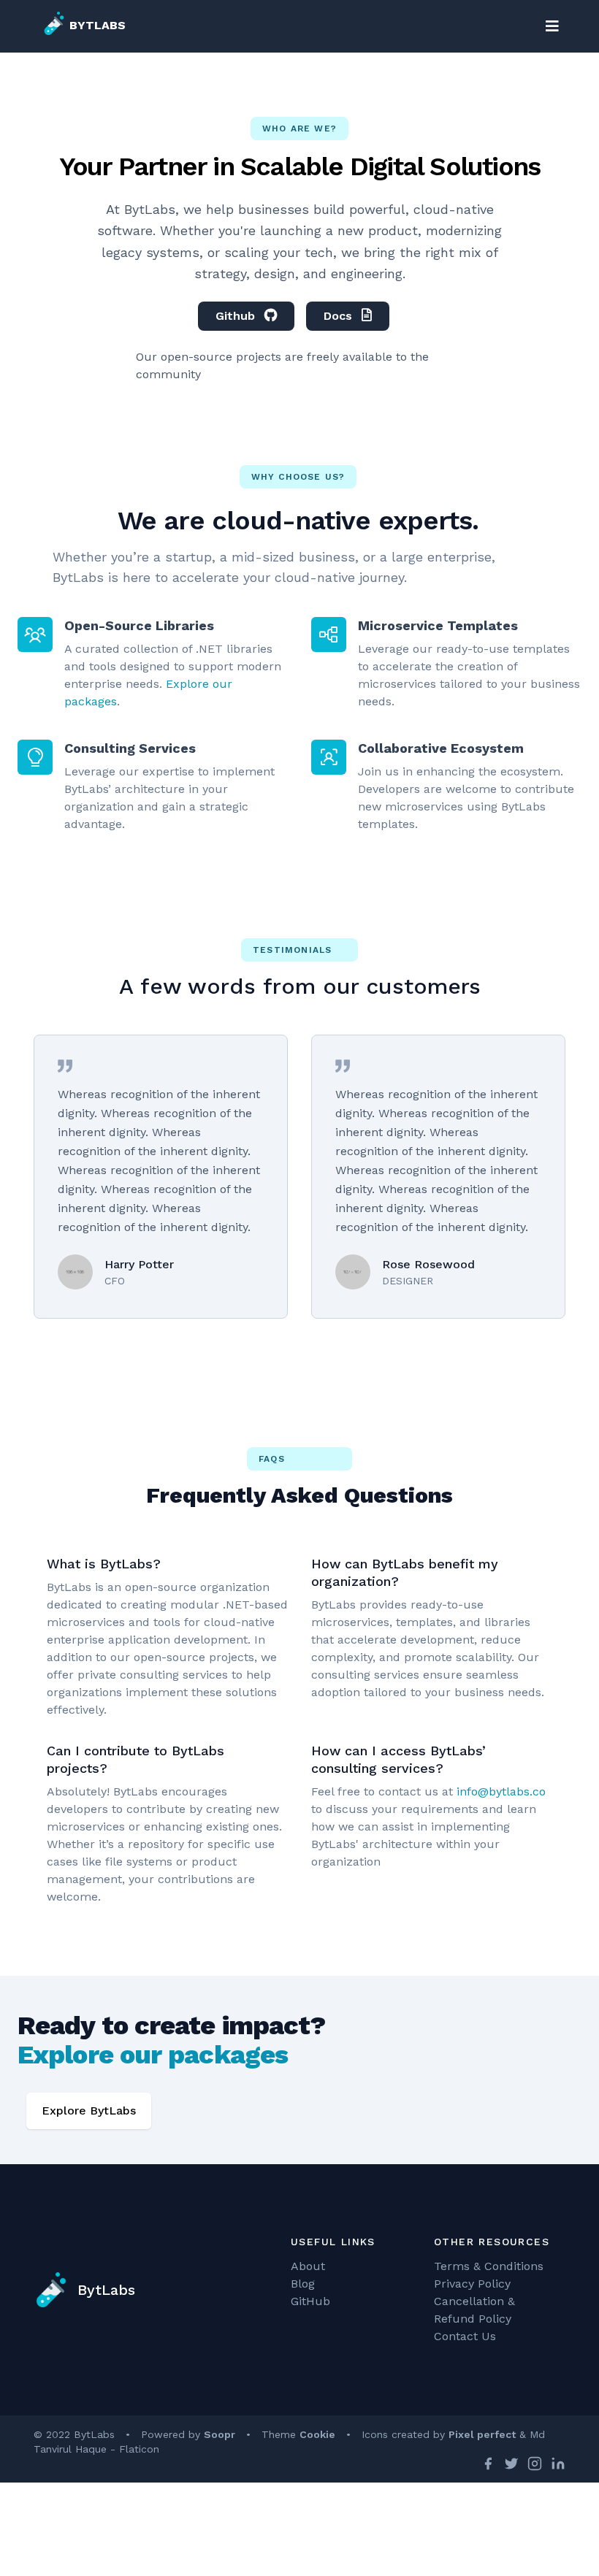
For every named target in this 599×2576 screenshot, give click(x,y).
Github (237, 316)
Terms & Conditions (489, 2266)
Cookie (317, 2434)
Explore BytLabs (89, 2111)
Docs (340, 316)
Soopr (220, 2434)
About (308, 2266)
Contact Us (465, 2336)
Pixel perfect (482, 2434)
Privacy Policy (472, 2284)
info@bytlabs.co (501, 1791)
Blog (303, 2284)
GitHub (310, 2301)
